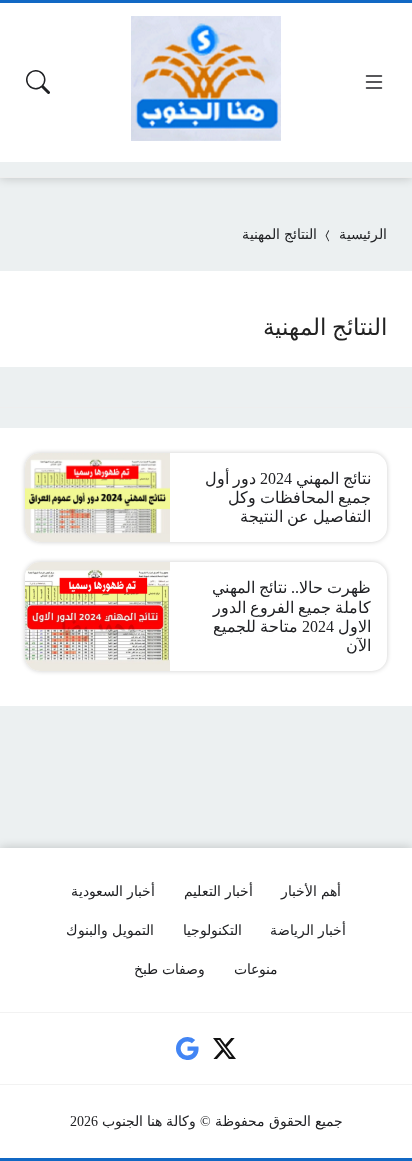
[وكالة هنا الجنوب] (206, 78)
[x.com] (225, 1049)
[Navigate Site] (374, 82)
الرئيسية (363, 234)
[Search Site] (38, 82)
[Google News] (187, 1049)
